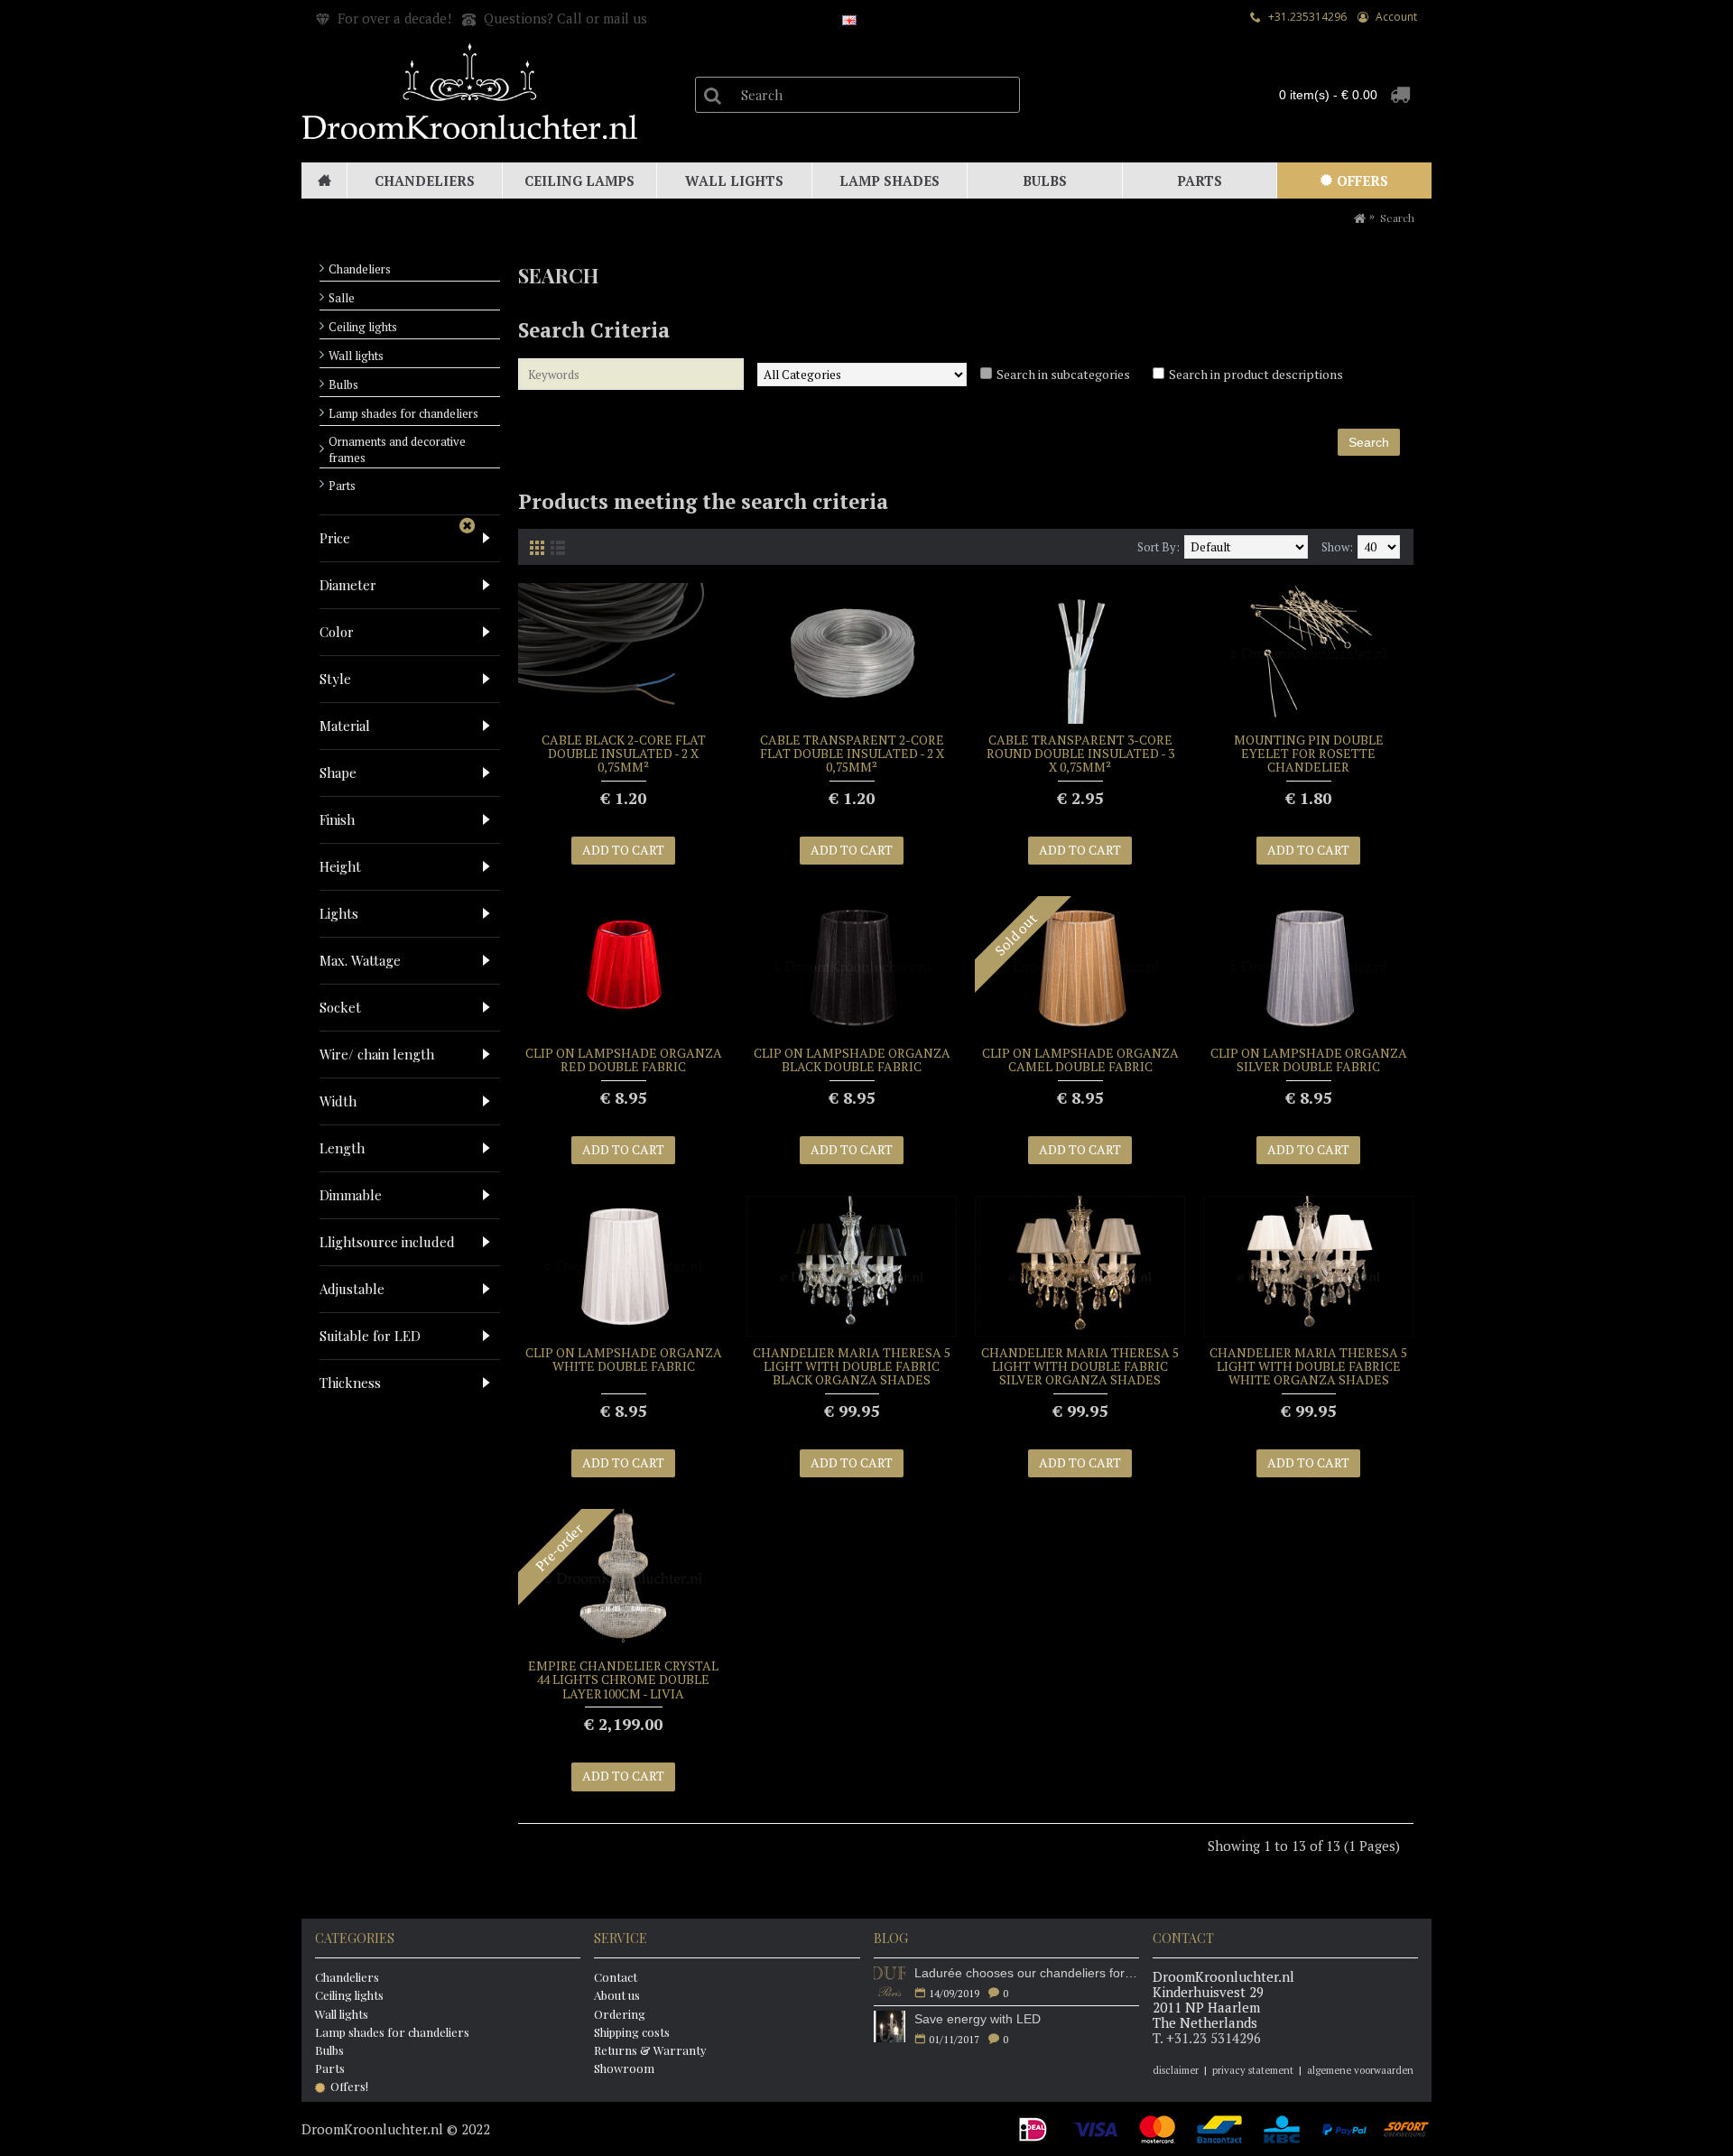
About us (617, 1995)
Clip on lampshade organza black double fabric (852, 1059)
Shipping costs (632, 2032)
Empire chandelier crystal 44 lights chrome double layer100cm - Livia (623, 1679)
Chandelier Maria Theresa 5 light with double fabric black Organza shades (852, 1366)
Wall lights (356, 356)
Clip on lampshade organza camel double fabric (1080, 1059)
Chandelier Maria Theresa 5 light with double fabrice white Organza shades (1308, 1366)
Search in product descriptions (1256, 374)
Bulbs (343, 384)
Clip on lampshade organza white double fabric (624, 1359)
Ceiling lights (363, 327)
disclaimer (1176, 2070)
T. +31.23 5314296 (1207, 2038)
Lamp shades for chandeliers (403, 413)
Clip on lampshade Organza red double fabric (624, 1059)
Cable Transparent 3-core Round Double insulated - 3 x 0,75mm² (1080, 754)
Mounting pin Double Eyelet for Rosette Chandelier (1309, 754)
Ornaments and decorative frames (397, 449)
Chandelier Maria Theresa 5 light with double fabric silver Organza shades (1080, 1366)
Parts (342, 486)
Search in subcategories (1063, 374)
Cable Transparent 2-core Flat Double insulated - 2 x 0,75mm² (852, 754)
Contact (616, 1977)
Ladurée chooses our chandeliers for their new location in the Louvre (1027, 1973)
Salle (342, 298)
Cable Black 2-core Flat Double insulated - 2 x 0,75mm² (624, 754)
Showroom (624, 2068)
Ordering (620, 2014)
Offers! (349, 2086)
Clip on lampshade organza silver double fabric (1309, 1059)
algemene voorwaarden (1360, 2070)
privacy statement (1253, 2070)
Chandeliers (360, 269)
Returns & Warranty (650, 2050)
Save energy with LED (978, 2019)
